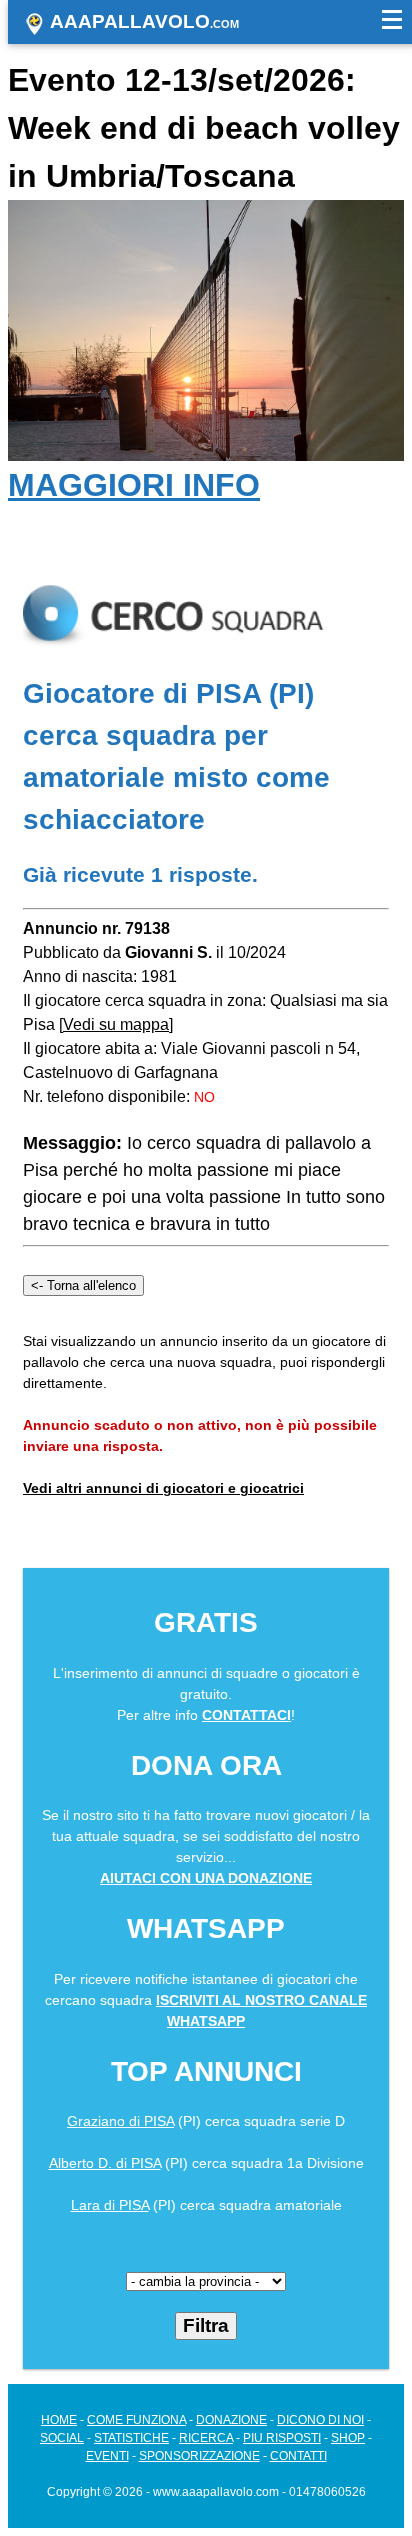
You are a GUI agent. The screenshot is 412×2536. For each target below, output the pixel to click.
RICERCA (206, 2438)
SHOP (348, 2438)
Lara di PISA (110, 2205)
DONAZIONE (231, 2420)
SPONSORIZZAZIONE (199, 2456)
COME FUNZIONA (136, 2420)
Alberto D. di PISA (105, 2163)
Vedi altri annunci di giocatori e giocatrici (163, 1488)
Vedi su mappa (116, 1024)
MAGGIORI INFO (134, 485)
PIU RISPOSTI (282, 2438)
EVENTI (107, 2456)
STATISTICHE (131, 2438)
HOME (59, 2420)
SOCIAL (62, 2438)
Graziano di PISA (120, 2121)
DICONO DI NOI (320, 2420)
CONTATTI (298, 2456)
